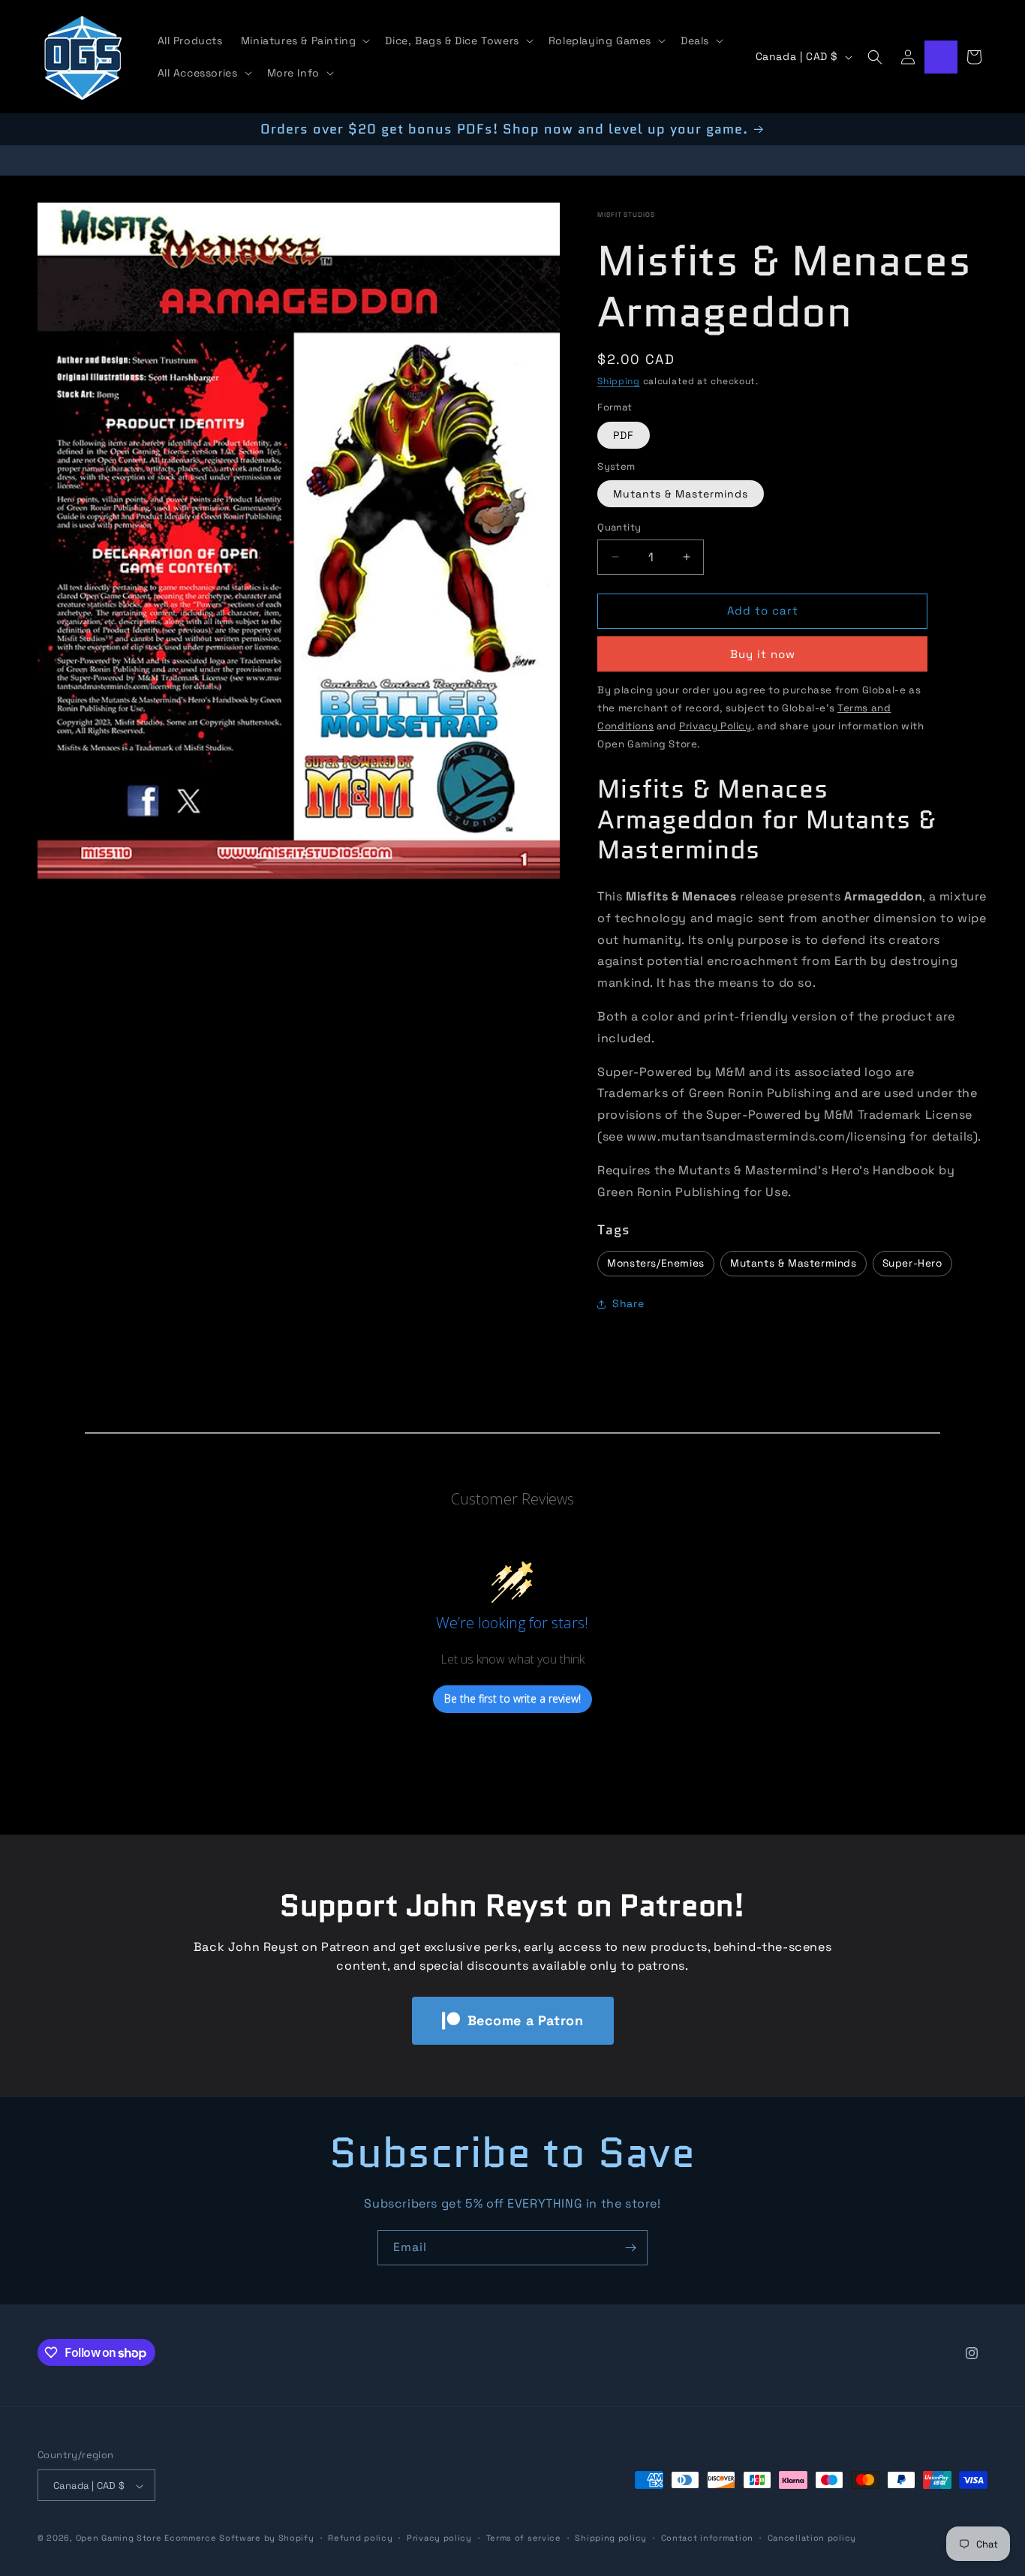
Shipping (619, 381)
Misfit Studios (626, 215)
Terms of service (524, 2538)
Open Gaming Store (119, 2538)
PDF (624, 435)
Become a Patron (526, 2020)
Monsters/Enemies (656, 1263)
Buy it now (763, 654)
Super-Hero (912, 1263)
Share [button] (628, 1304)
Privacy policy (439, 2538)
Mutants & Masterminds (681, 494)
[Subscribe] (630, 2248)
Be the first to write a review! (512, 1699)
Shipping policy (611, 2538)
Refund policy (360, 2538)
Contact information (707, 2538)
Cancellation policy (812, 2538)
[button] (304, 41)
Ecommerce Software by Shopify (239, 2538)
